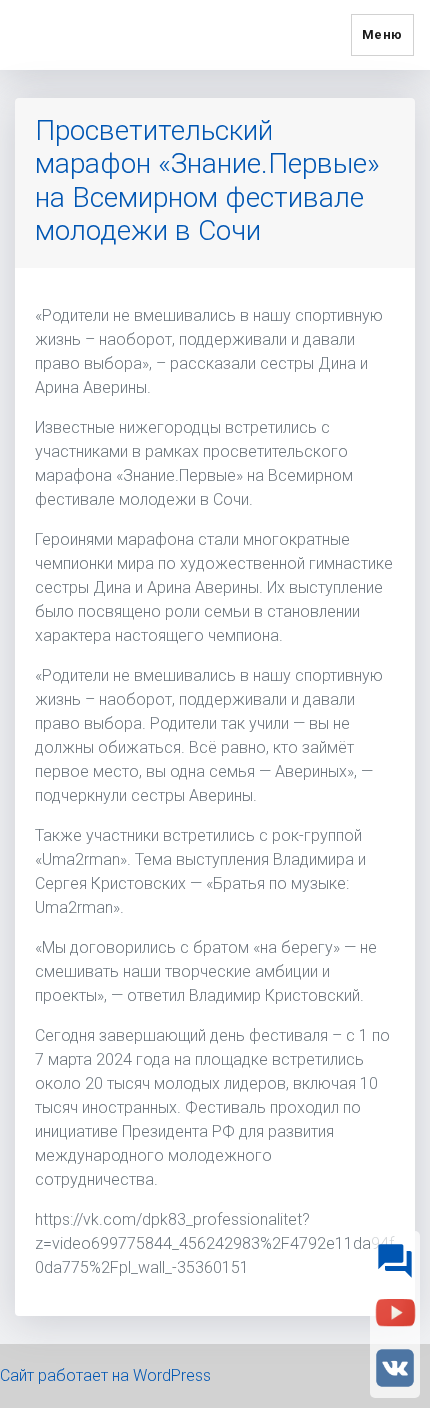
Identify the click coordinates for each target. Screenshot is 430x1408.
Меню (382, 34)
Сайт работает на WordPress (105, 1375)
